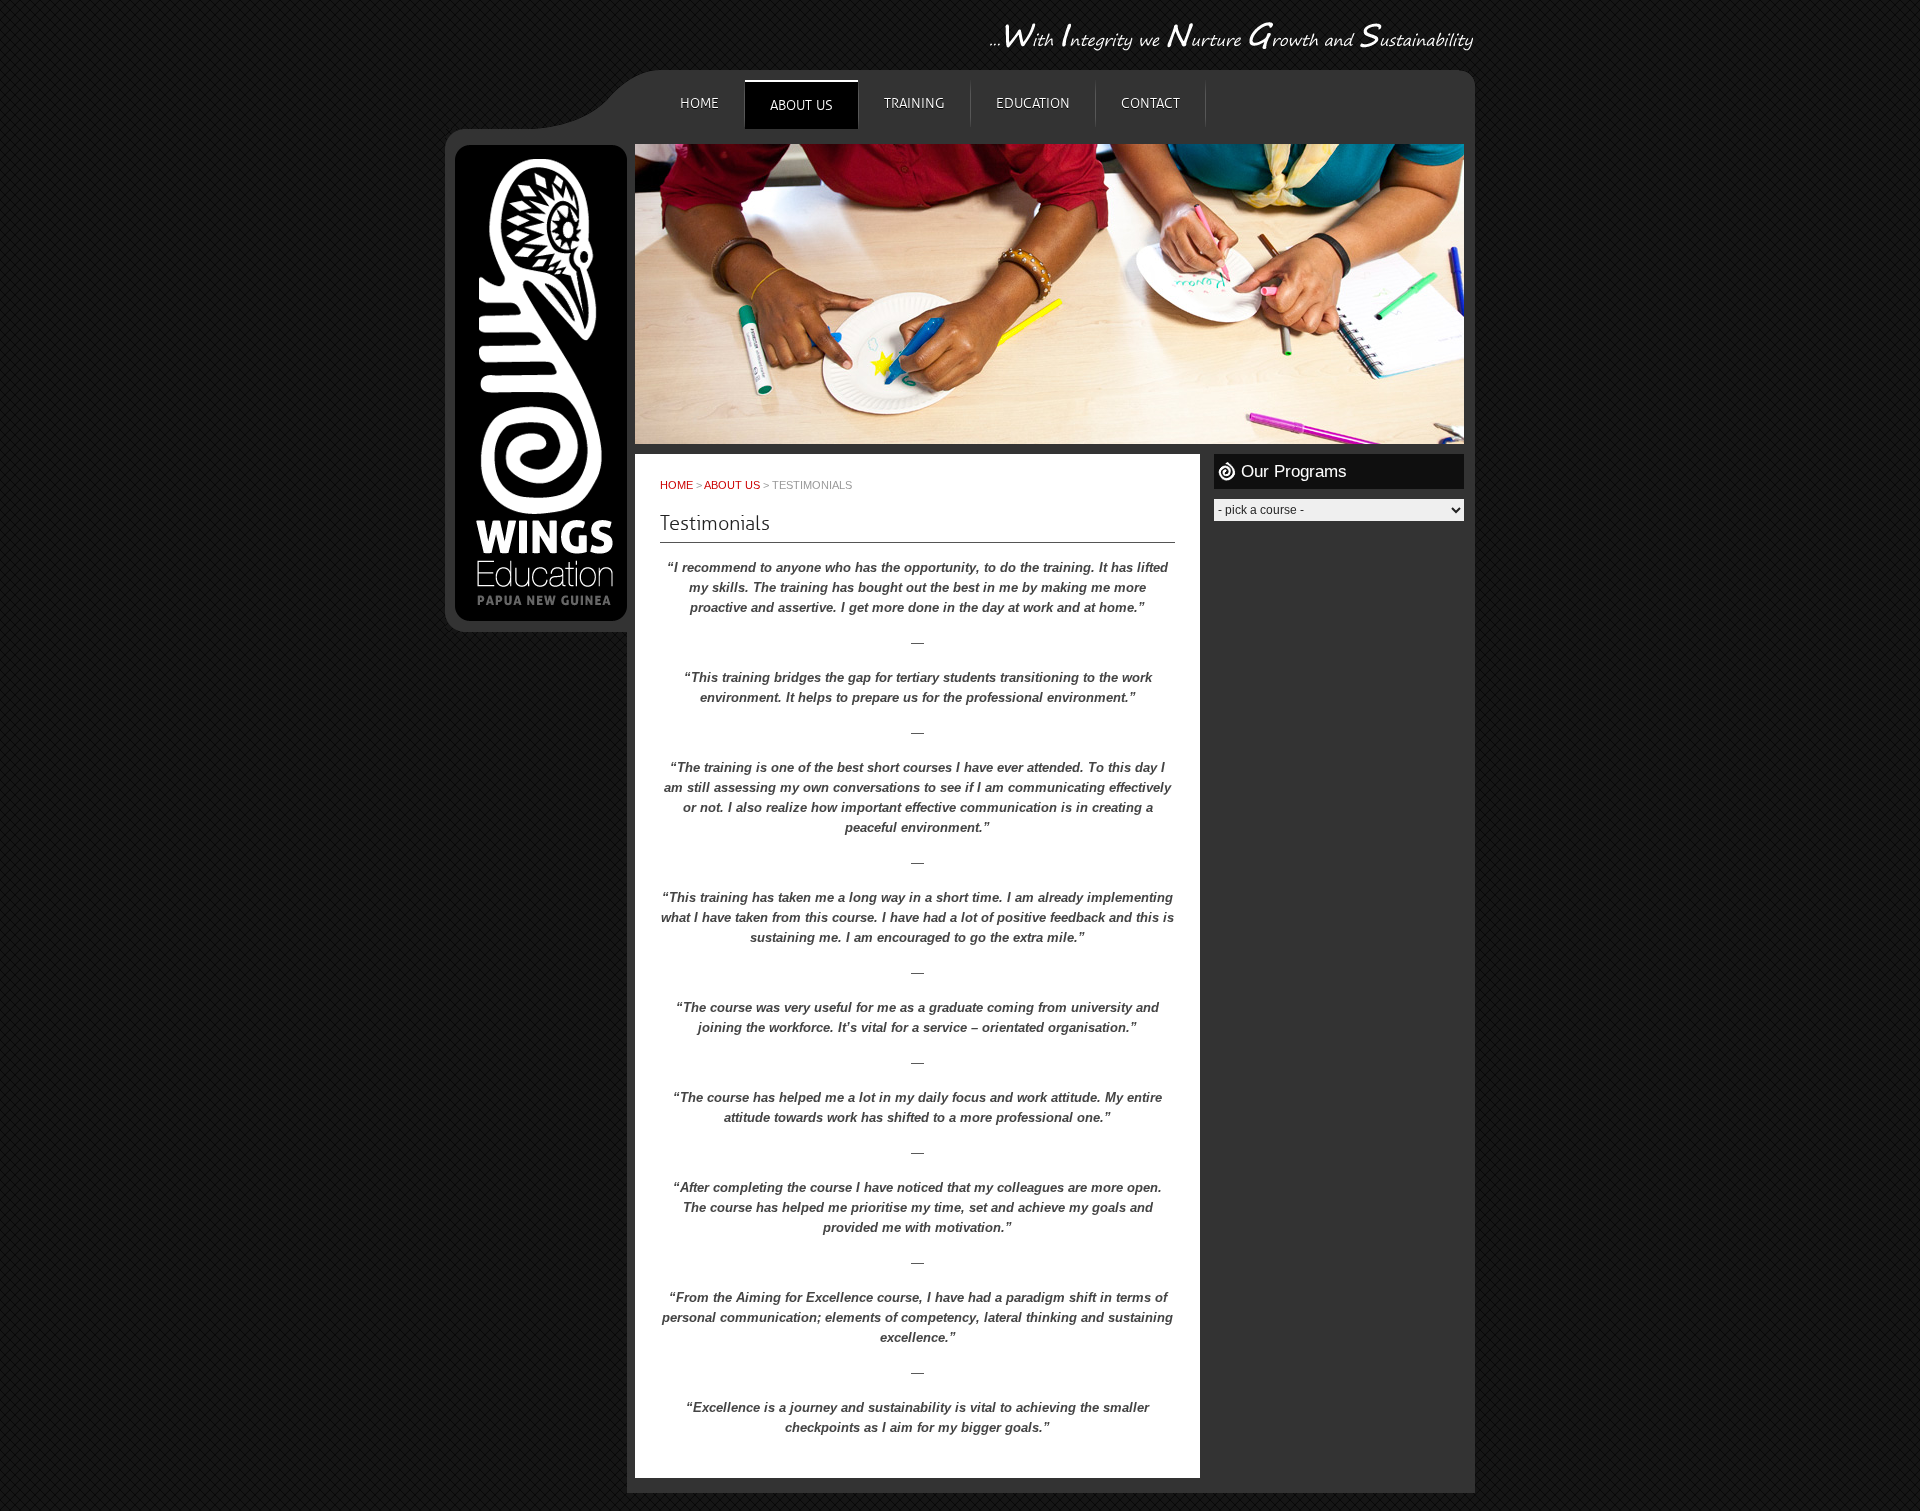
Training (914, 103)
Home (699, 103)
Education (1033, 103)
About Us (801, 105)
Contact (1150, 103)
